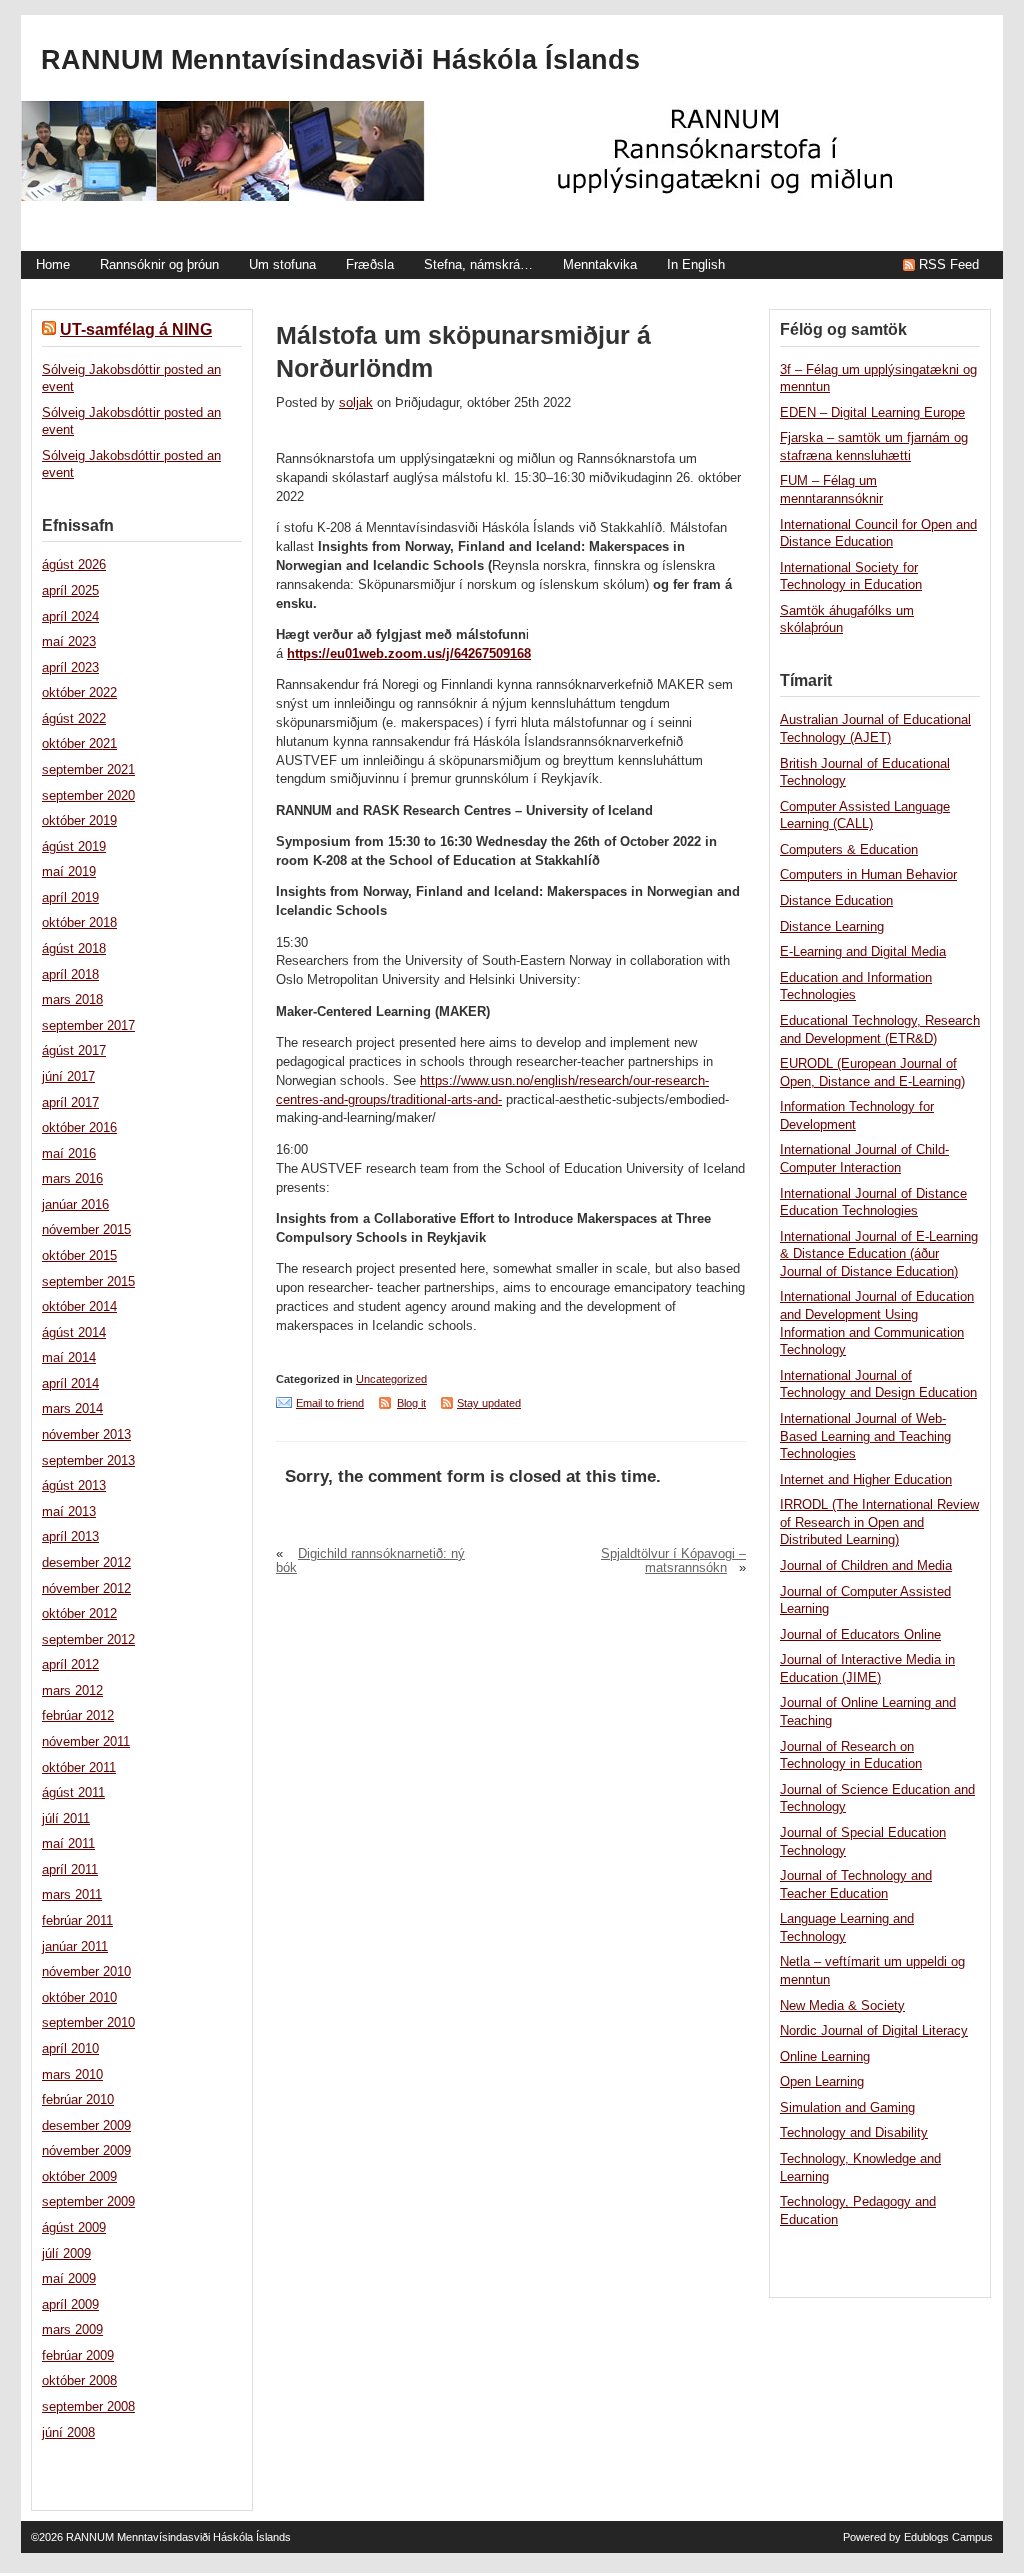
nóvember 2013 (86, 1435)
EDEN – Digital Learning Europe (872, 413)
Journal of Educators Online (860, 1635)
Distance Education (836, 901)
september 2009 (88, 2202)
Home (53, 265)
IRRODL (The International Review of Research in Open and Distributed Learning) (879, 1522)
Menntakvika (600, 265)
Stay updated (489, 1403)
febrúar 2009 (78, 2356)
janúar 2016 (75, 1205)
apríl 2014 (70, 1384)
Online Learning (825, 2057)
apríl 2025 (70, 591)
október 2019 (79, 821)
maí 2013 (69, 1512)
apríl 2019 (70, 898)
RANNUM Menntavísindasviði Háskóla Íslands (340, 60)
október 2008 (79, 2381)
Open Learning (822, 2082)
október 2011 (79, 1768)
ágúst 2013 (74, 1486)
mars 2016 (72, 1179)
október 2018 (79, 923)
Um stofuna (282, 265)
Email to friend (330, 1403)
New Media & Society (842, 2006)
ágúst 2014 (74, 1333)
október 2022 (79, 693)
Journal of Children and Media (866, 1566)
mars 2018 (72, 1000)
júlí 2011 (66, 1819)
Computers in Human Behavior (868, 875)
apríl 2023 (70, 668)
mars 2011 (72, 1895)
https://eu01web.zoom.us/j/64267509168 (409, 654)
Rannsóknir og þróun (159, 265)
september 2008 (88, 2407)
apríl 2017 (70, 1103)
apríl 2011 (70, 1870)
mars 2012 (72, 1691)
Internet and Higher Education (866, 1480)
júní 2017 (68, 1077)
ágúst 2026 (74, 565)
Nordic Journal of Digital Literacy (874, 2031)
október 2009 (79, 2177)
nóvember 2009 (86, 2151)
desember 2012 (86, 1563)
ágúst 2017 (74, 1051)
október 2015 (79, 1256)
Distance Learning (832, 927)
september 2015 (88, 1282)
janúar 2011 (75, 1947)
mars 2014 (72, 1409)
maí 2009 (69, 2279)
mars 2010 (72, 2075)
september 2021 (88, 770)
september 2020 (88, 796)
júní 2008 (68, 2433)
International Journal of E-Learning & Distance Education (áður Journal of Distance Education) (879, 1254)
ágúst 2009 (74, 2228)
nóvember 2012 (86, 1589)
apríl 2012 (70, 1665)
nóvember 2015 (86, 1230)
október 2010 (79, 1998)
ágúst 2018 (74, 949)
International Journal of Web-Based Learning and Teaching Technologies (865, 1436)
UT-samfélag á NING (136, 329)
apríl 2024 (70, 617)
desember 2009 (86, 2126)
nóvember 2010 (86, 1972)
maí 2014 (69, 1358)
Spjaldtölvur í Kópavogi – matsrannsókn (673, 1561)
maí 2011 (68, 1844)
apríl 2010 (70, 2049)
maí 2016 (69, 1154)
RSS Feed (949, 265)
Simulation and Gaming (847, 2108)
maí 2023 (69, 642)
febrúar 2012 (78, 1716)
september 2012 (88, 1640)
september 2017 (88, 1026)
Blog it (411, 1403)
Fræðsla (370, 265)
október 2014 (79, 1307)
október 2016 (79, 1128)
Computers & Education (849, 850)
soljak (356, 403)
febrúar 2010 (78, 2100)
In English (696, 265)
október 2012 (79, 1614)
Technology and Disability (854, 2133)
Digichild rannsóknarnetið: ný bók (370, 1561)
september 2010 (88, 2023)
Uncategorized (391, 1379)
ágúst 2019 (74, 847)
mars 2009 (72, 2330)
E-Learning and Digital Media (863, 952)
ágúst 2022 (74, 719)
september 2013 (88, 1461)
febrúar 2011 (77, 1921)
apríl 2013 (70, 1537)
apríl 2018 (70, 975)
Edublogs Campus (948, 2537)
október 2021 (79, 744)
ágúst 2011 (73, 1793)
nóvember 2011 (86, 1742)
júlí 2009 (66, 2254)
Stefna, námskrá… (478, 265)
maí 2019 (69, 872)
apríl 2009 (70, 2305)
